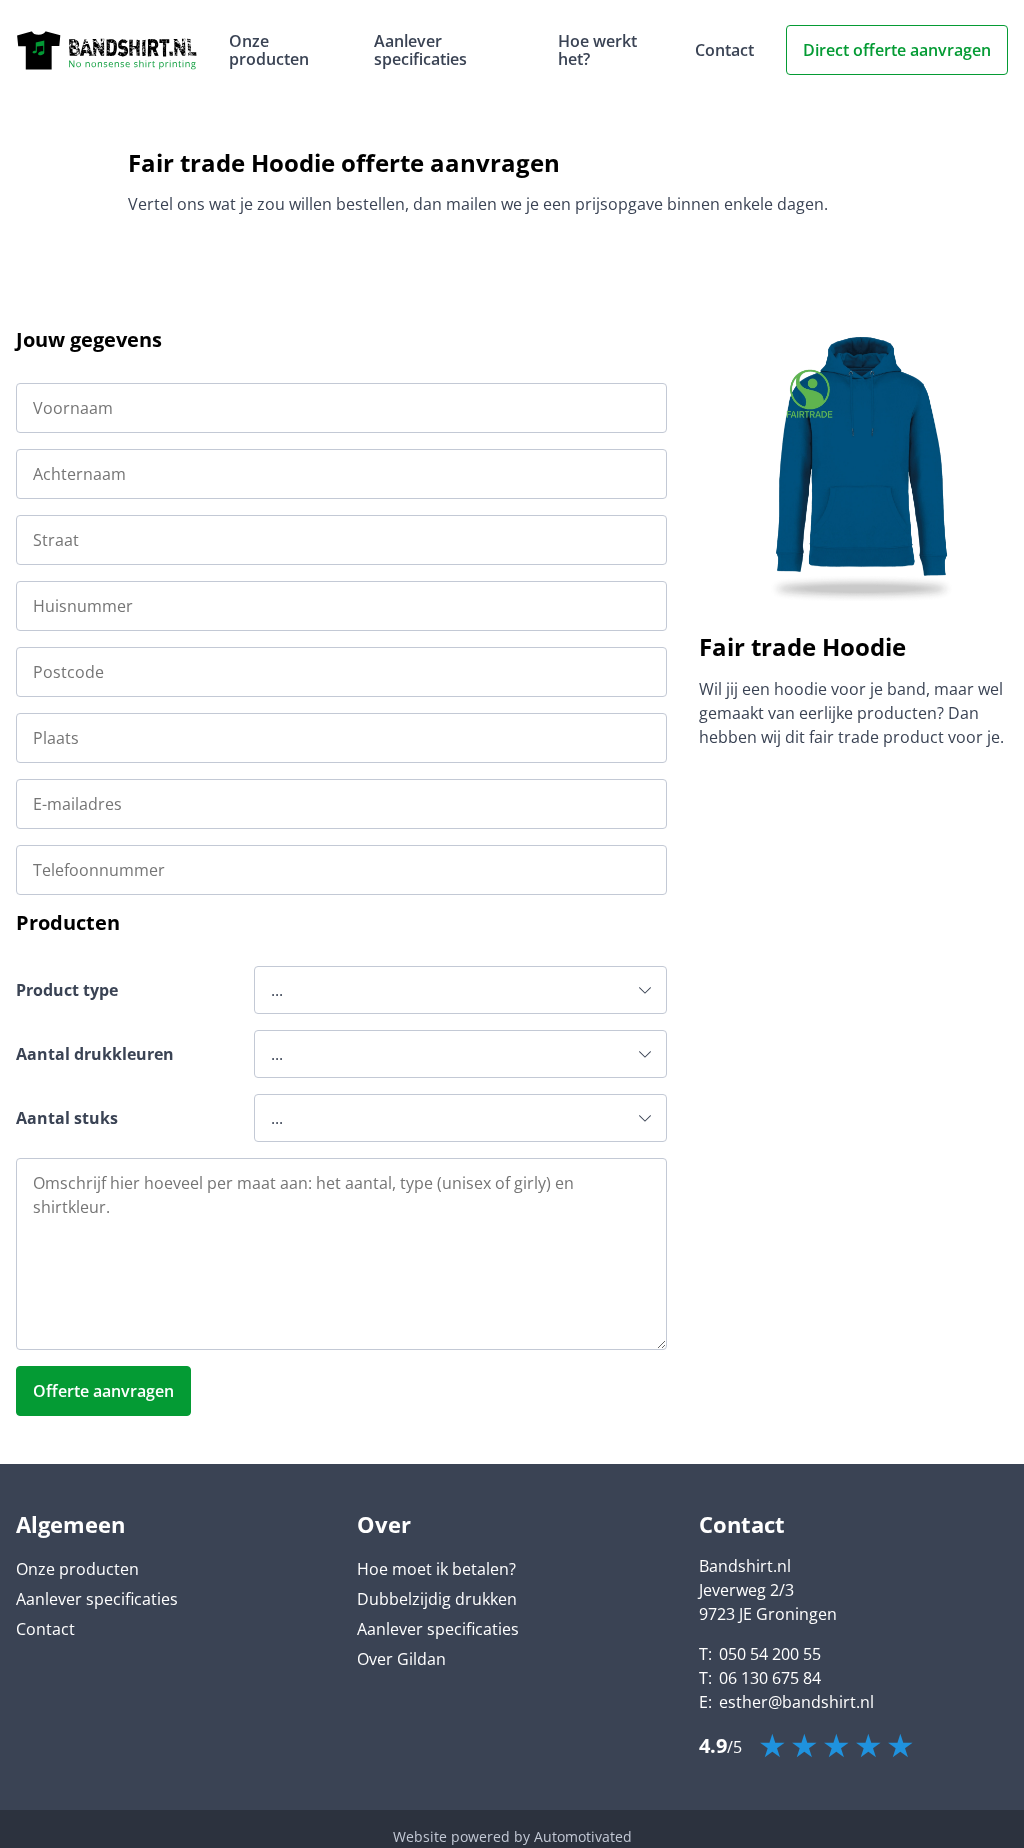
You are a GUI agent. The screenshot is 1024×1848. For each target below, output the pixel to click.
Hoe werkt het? (597, 50)
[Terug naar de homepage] (106, 51)
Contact (724, 50)
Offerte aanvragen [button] (103, 1391)
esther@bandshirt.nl (796, 1702)
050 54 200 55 (770, 1654)
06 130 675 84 (770, 1678)
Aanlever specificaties (420, 50)
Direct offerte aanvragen (897, 50)
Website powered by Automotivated (512, 1836)
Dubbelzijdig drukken (437, 1599)
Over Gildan (401, 1659)
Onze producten (269, 50)
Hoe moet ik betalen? (436, 1569)
